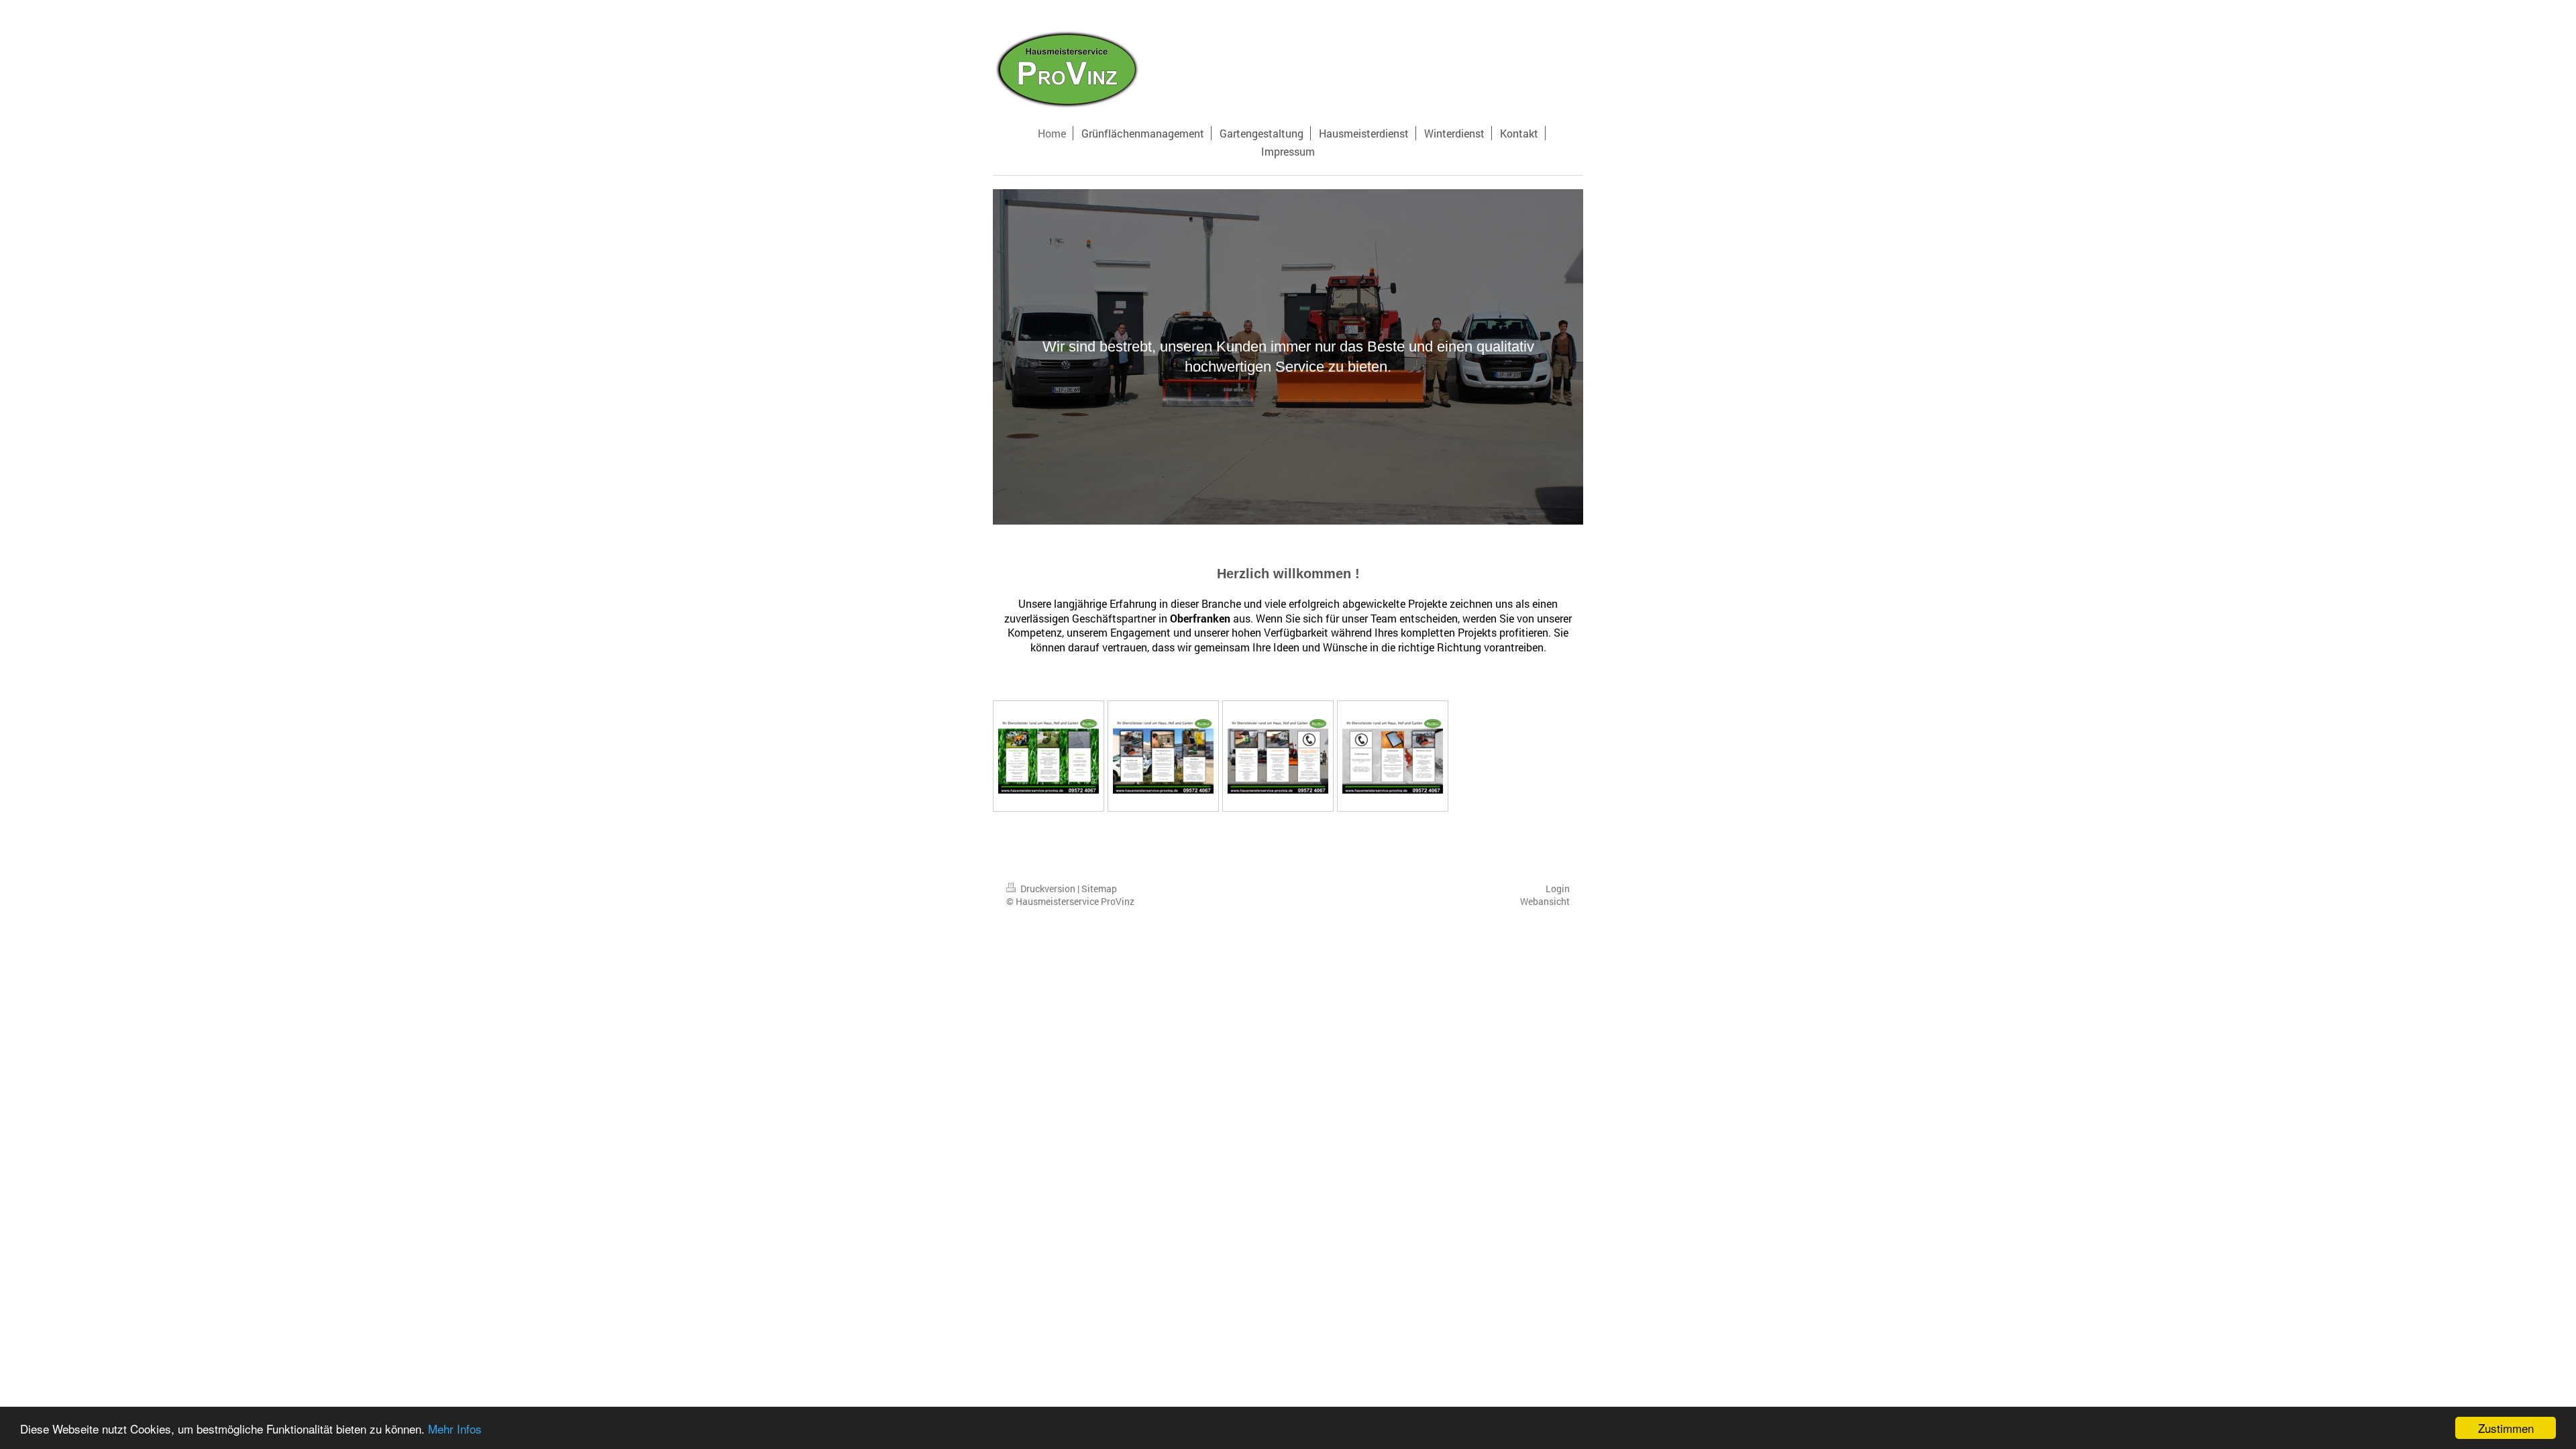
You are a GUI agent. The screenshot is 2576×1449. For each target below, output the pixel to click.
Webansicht (1545, 901)
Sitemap (1099, 889)
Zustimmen (2506, 1428)
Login (1558, 889)
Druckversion (1048, 889)
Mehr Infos (455, 1429)
